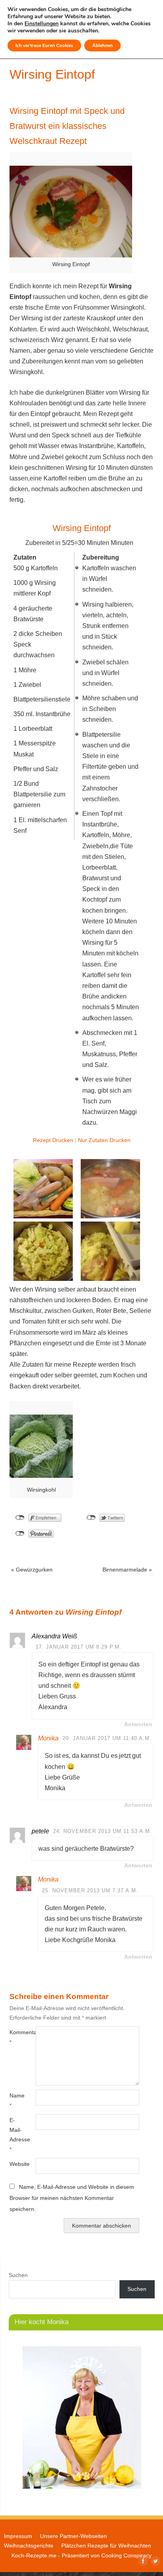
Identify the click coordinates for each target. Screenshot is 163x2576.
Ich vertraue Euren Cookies (44, 45)
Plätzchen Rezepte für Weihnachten (106, 2546)
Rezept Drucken (53, 1140)
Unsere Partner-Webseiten (73, 2536)
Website (16, 2164)
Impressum (18, 2536)
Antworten (138, 1724)
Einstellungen (42, 24)
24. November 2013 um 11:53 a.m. (102, 1831)
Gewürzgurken (32, 1570)
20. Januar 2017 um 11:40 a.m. (107, 1738)
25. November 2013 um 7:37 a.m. (90, 1890)
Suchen (18, 2275)
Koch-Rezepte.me (34, 2555)
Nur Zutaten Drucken (104, 1140)
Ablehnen (102, 45)
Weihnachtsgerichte (29, 2546)
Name (16, 2100)
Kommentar (16, 2037)
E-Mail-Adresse (16, 2134)
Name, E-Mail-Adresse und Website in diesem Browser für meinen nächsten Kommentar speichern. (72, 2198)
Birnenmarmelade (127, 1570)
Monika (48, 1738)
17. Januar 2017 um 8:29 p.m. (79, 1647)
